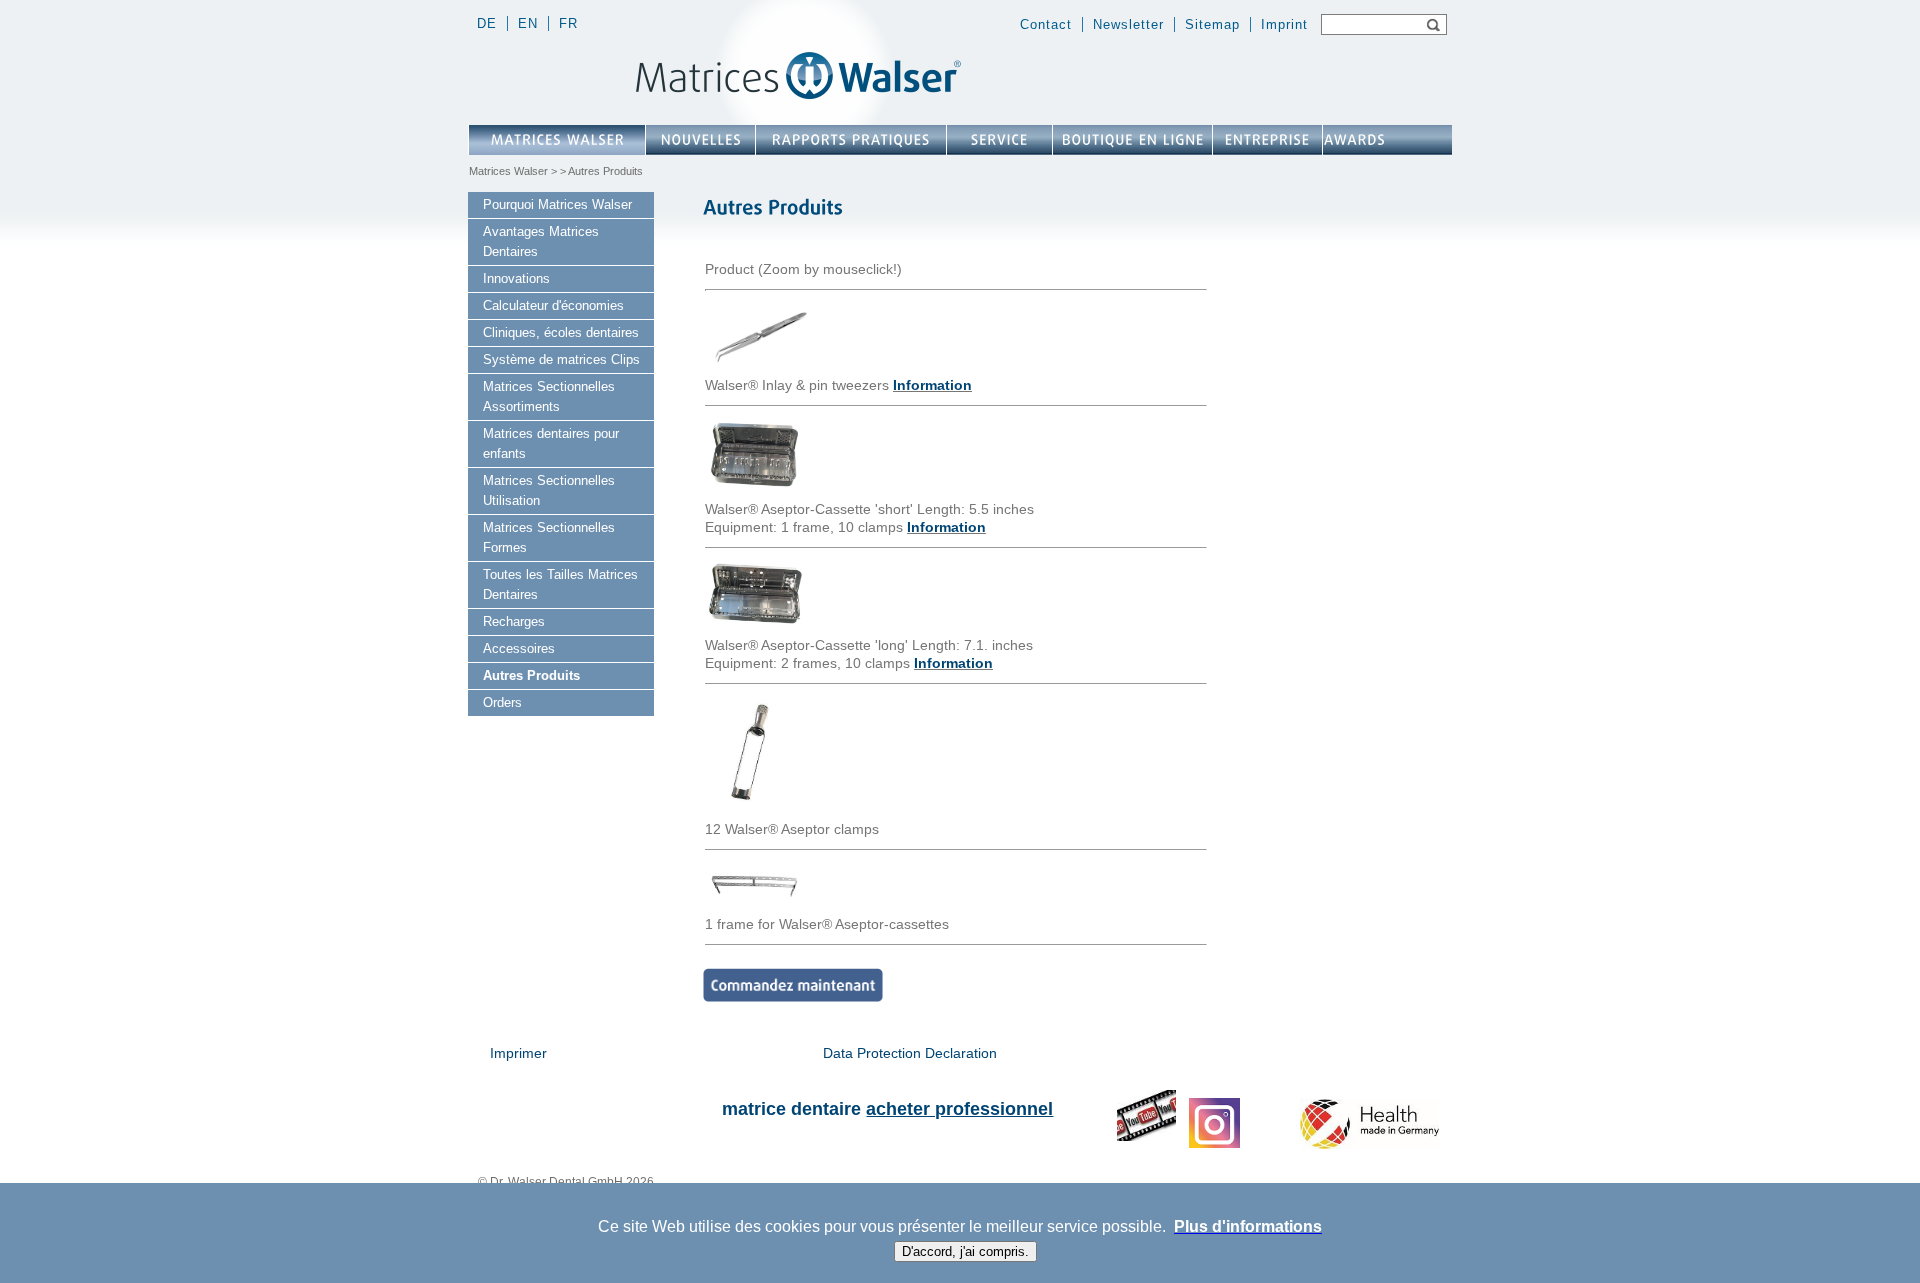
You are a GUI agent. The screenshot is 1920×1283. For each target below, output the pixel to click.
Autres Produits (531, 675)
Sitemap (1212, 24)
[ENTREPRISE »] (1267, 140)
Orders (502, 702)
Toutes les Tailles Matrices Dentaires (560, 584)
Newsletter (1128, 24)
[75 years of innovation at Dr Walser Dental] (1411, 58)
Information (932, 385)
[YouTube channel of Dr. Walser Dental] (1146, 1137)
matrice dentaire (887, 1109)
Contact (1046, 24)
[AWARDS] (1354, 140)
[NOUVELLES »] (700, 140)
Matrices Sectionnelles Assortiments (549, 396)
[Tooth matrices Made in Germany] (1369, 1144)
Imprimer (518, 1053)
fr (568, 23)
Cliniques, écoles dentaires (561, 332)
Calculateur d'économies (553, 305)
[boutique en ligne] (793, 997)
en (528, 23)
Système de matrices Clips (561, 359)
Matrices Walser (508, 171)
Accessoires (519, 648)
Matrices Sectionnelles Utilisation (549, 490)
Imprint (1284, 24)
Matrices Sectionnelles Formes (549, 537)
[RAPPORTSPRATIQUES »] (851, 140)
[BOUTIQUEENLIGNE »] (1132, 140)
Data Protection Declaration (910, 1053)
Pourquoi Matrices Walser (557, 204)
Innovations (516, 278)
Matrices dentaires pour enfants (551, 443)
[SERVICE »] (999, 140)
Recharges (514, 621)
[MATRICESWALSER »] (557, 140)
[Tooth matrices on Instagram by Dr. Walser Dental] (1214, 1144)
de (487, 23)
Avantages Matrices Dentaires (541, 241)
